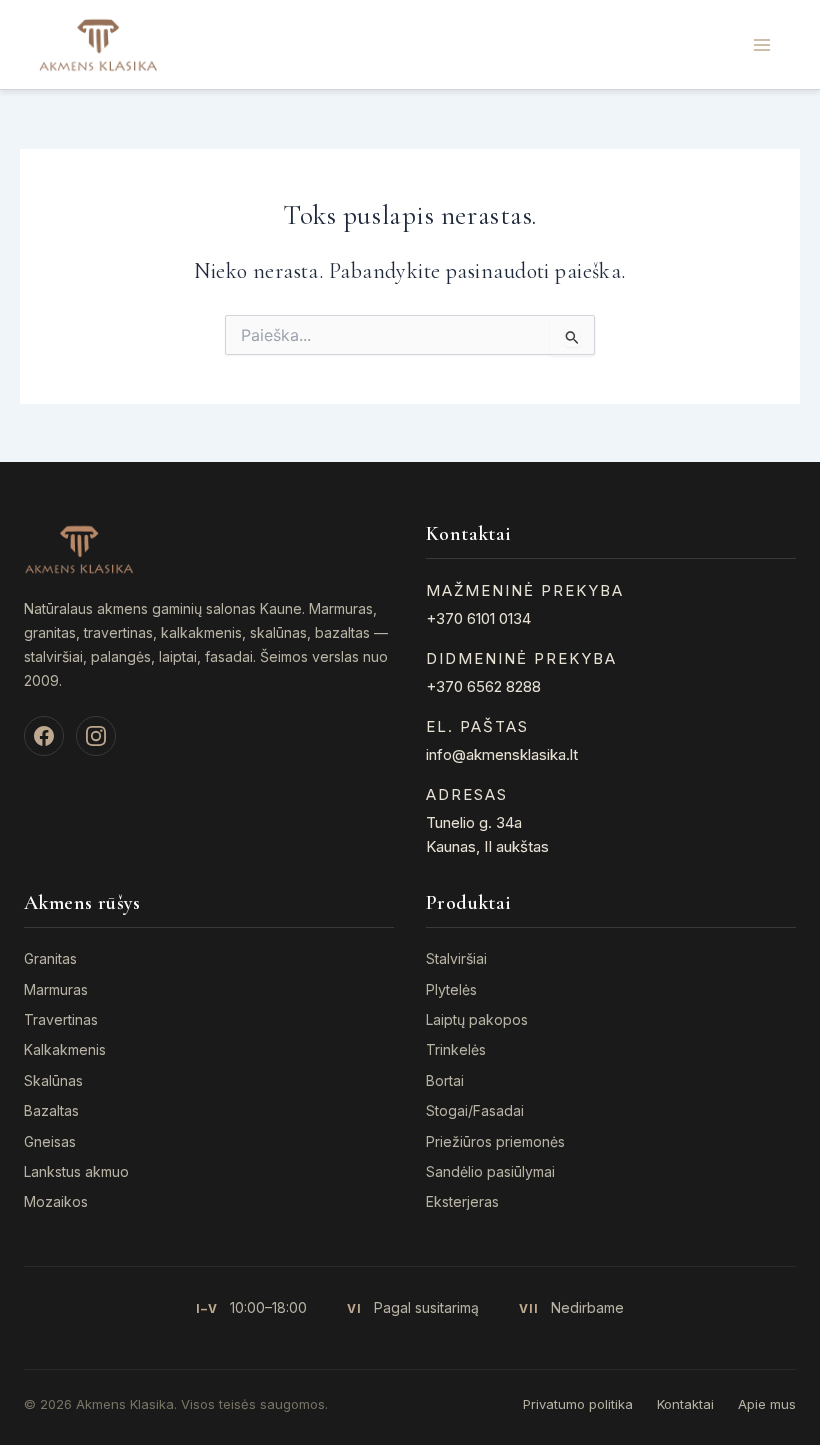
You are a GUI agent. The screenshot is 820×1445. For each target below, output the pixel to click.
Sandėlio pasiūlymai (490, 1171)
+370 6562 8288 (483, 686)
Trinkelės (456, 1049)
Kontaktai (685, 1404)
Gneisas (50, 1141)
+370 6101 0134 (478, 618)
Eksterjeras (462, 1201)
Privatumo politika (578, 1404)
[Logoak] (98, 44)
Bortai (445, 1080)
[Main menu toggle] (762, 44)
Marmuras (56, 989)
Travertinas (61, 1019)
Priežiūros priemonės (495, 1141)
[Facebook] (44, 736)
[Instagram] (96, 736)
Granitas (50, 958)
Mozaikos (56, 1201)
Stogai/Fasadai (475, 1110)
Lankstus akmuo (76, 1171)
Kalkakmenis (65, 1049)
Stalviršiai (456, 958)
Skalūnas (53, 1080)
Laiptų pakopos (477, 1019)
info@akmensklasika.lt (502, 754)
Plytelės (451, 989)
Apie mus (767, 1404)
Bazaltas (51, 1110)
